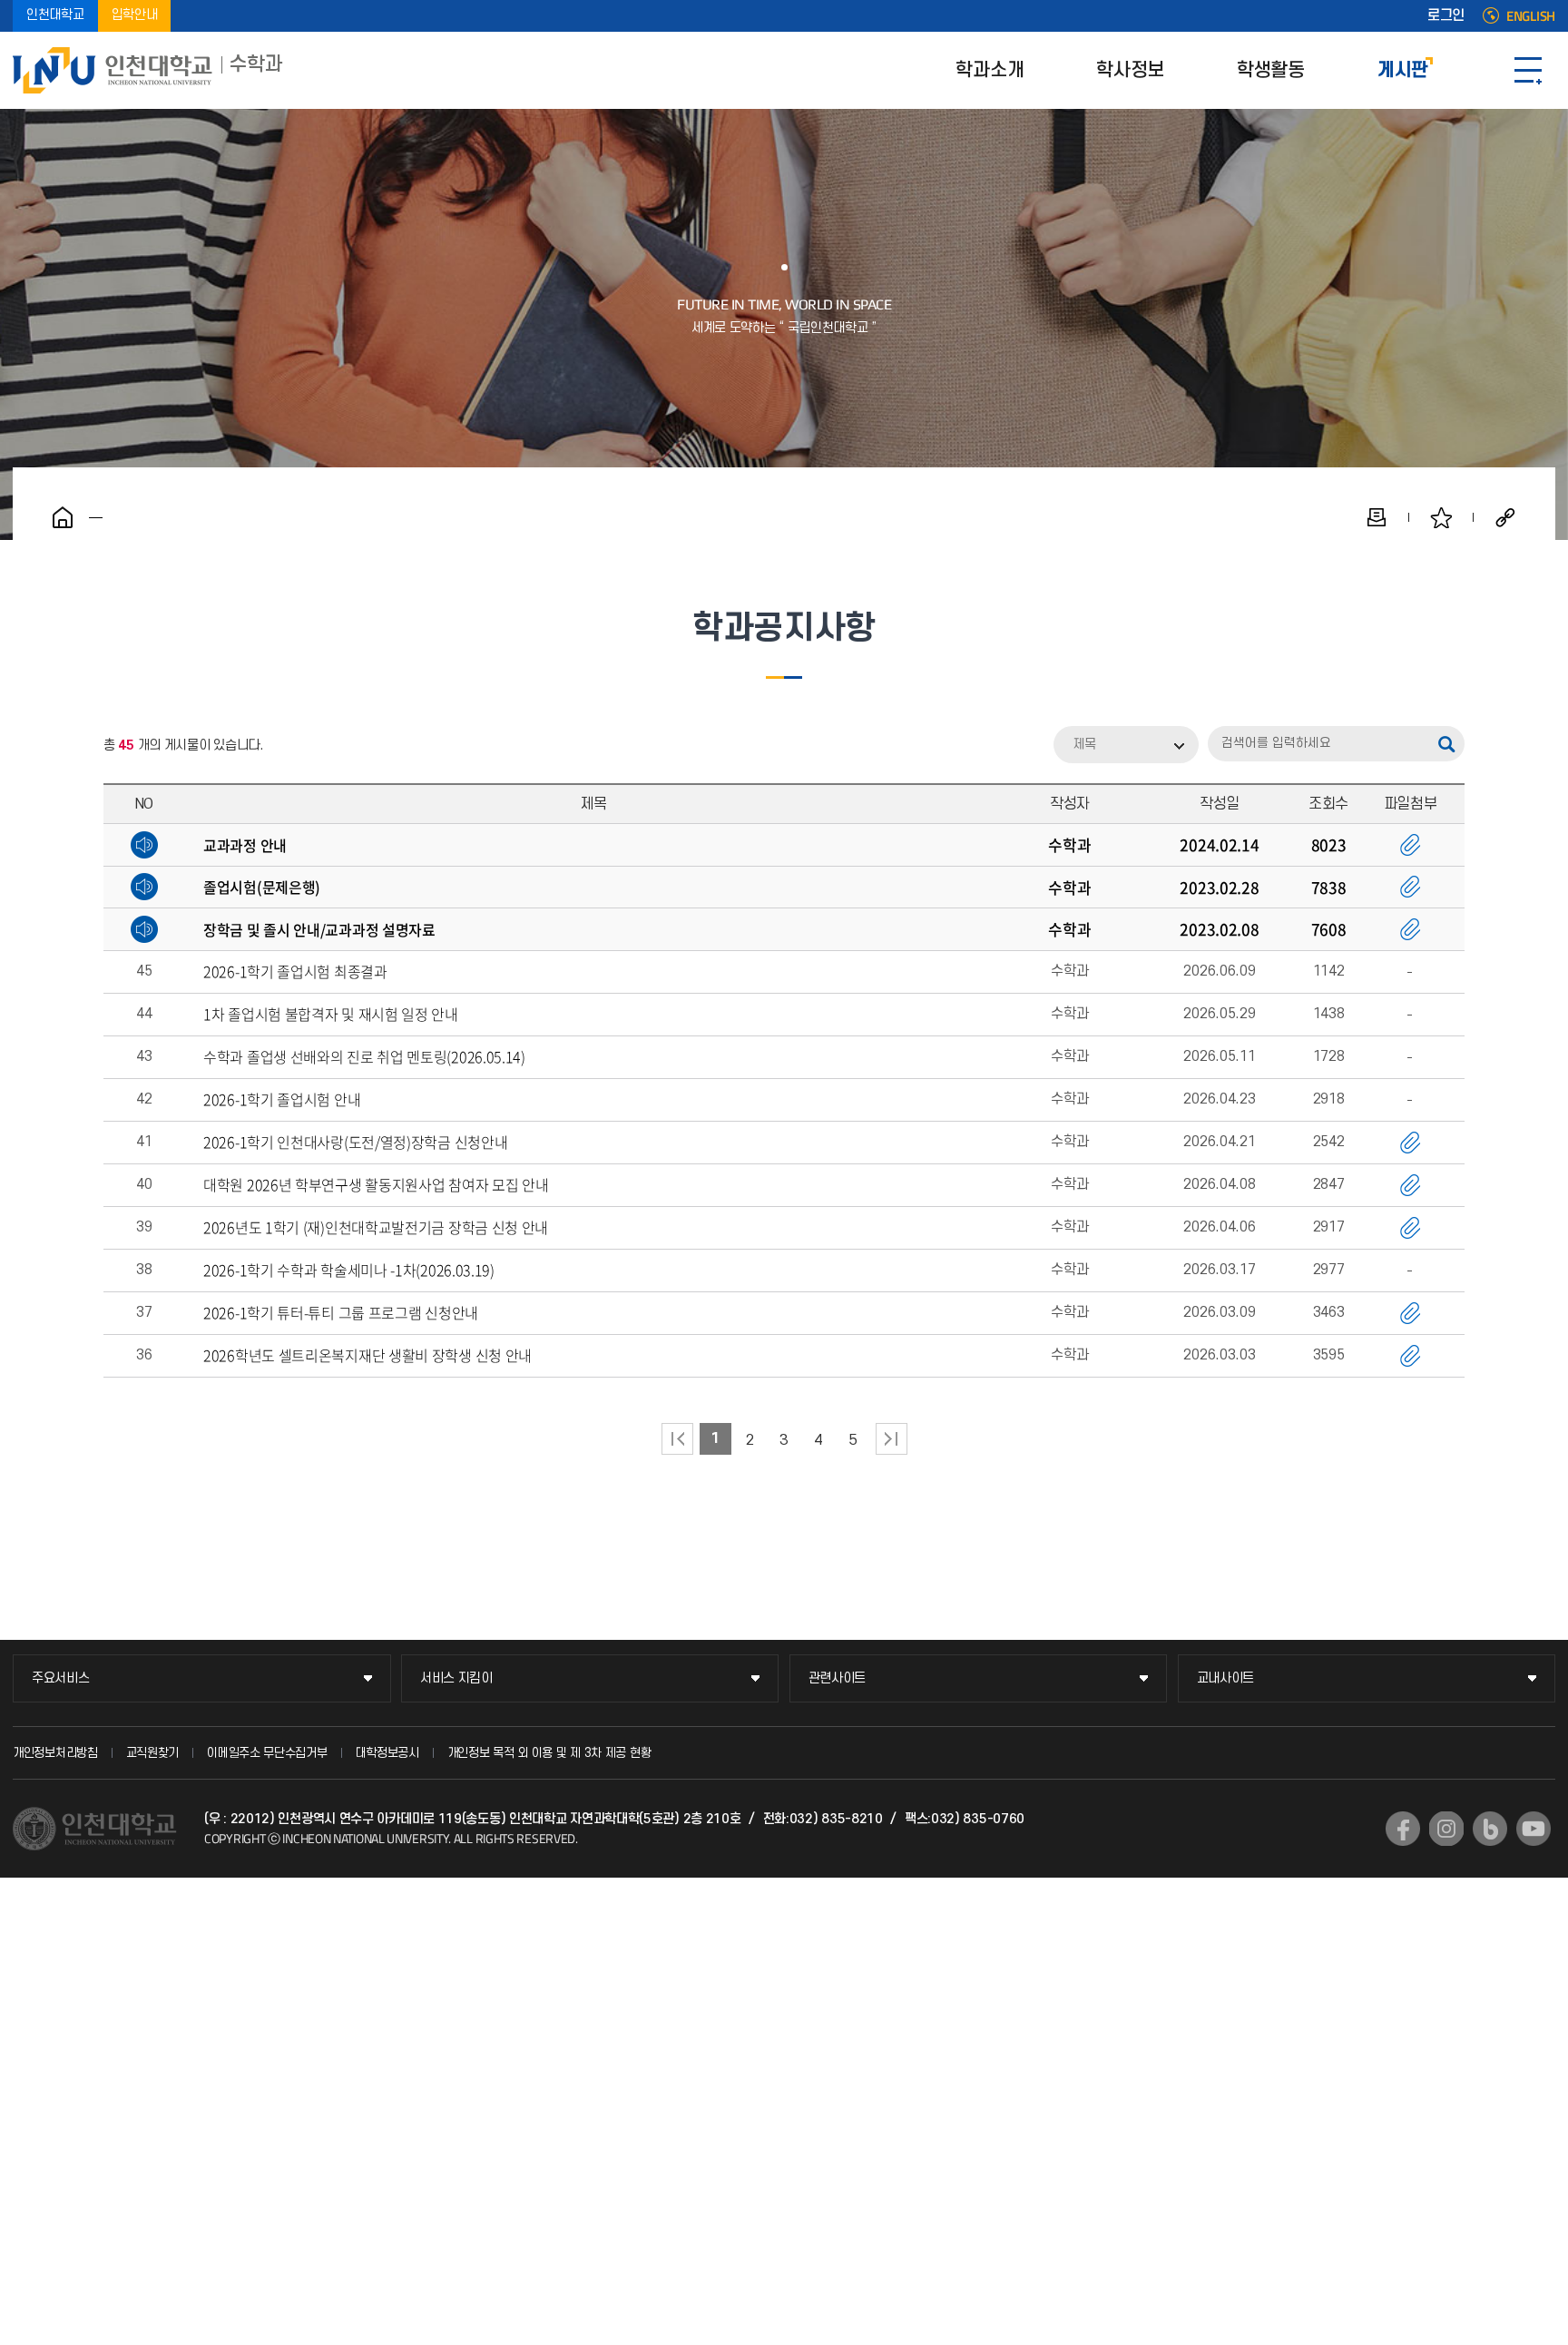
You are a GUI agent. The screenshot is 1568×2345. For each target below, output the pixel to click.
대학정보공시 (387, 1753)
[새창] (1403, 1829)
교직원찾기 (153, 1753)
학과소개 (990, 70)
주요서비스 (61, 1678)
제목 (1084, 745)
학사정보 (1130, 70)
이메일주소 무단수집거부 (267, 1753)
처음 (677, 1439)
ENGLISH (1531, 16)
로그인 (1446, 16)
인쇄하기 (1377, 517)
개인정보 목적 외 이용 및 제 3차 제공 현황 (549, 1753)
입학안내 (135, 16)
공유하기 (1505, 517)
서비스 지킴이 (456, 1678)
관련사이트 (838, 1678)
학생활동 (1271, 70)
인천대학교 (55, 16)
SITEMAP (1528, 70)
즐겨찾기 (1441, 517)
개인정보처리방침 (55, 1753)
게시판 (1403, 70)
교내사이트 (1226, 1678)
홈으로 (63, 517)
